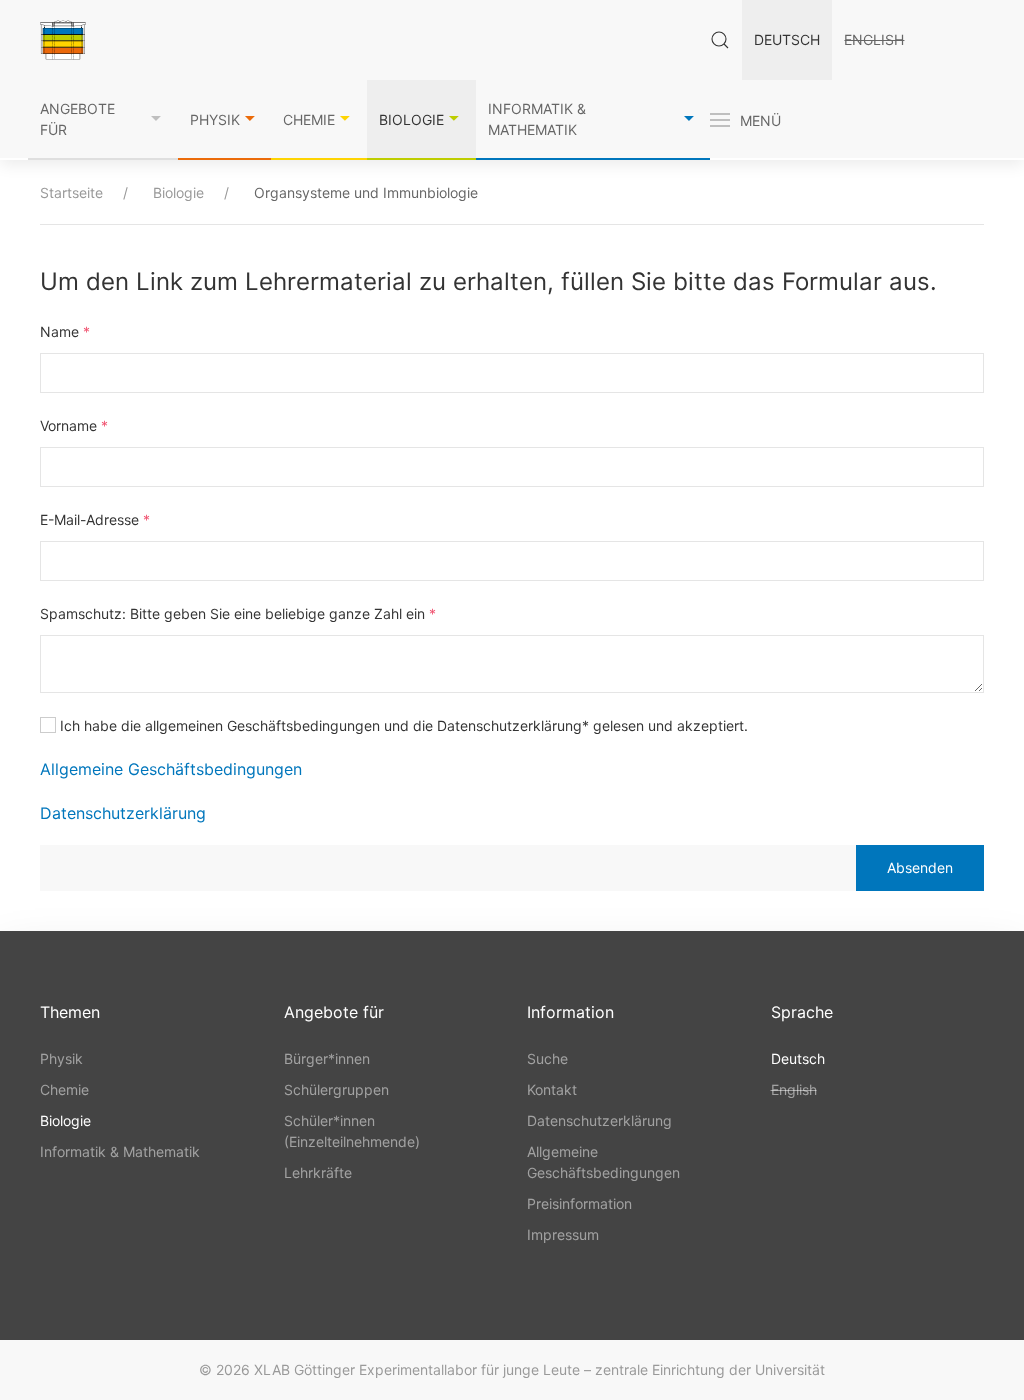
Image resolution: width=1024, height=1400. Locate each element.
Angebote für (77, 119)
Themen (70, 1012)
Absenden (920, 867)
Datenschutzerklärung (123, 813)
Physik (215, 119)
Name (65, 331)
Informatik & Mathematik (537, 119)
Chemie (309, 119)
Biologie (411, 119)
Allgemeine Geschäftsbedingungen (171, 769)
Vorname (74, 425)
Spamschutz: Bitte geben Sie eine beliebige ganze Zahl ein (238, 613)
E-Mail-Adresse (95, 519)
